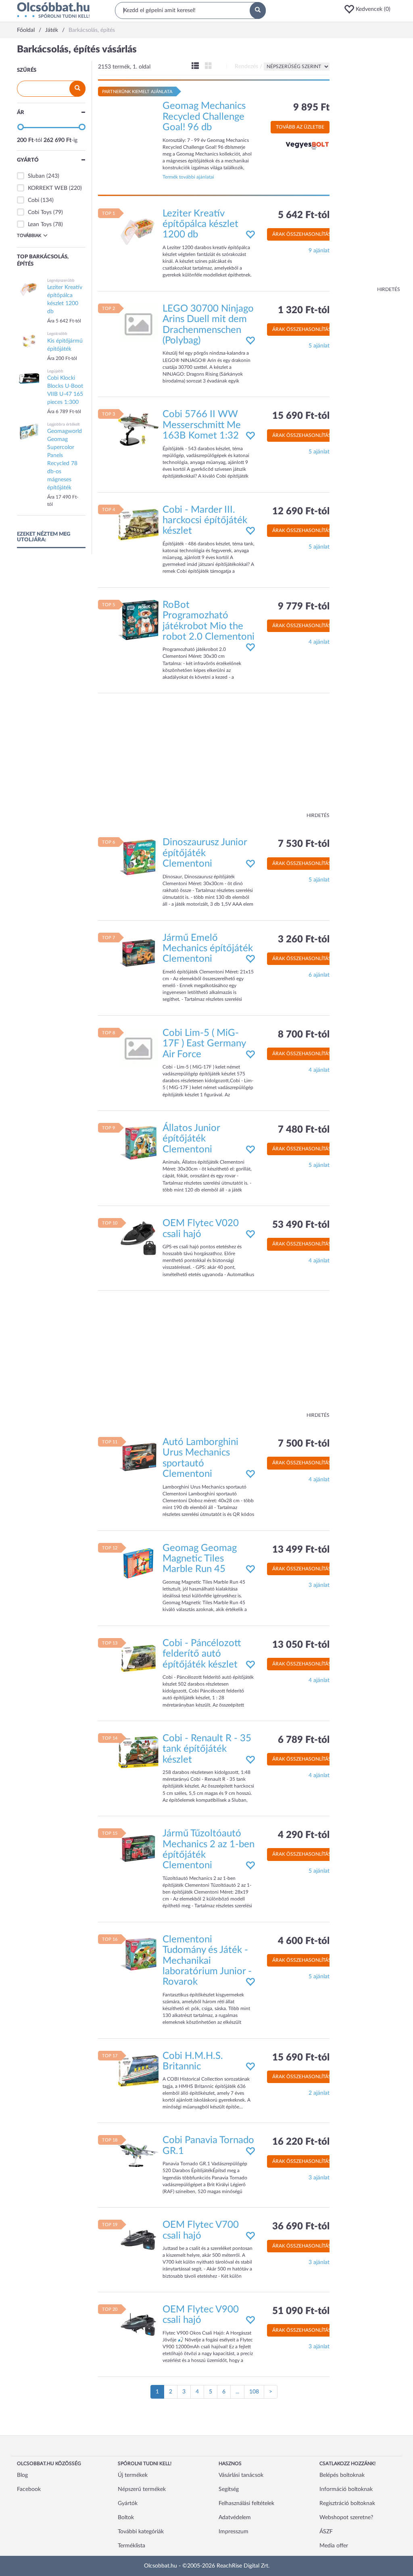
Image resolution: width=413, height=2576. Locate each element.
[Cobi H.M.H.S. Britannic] (138, 2071)
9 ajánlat (319, 251)
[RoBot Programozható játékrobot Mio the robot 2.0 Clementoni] (138, 620)
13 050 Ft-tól (301, 1645)
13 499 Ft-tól (301, 1550)
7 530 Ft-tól (304, 844)
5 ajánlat (319, 346)
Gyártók (128, 2503)
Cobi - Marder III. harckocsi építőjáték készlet (205, 521)
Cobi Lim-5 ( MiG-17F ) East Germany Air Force (204, 1044)
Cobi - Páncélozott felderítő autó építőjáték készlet (202, 1654)
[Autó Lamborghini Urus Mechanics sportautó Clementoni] (138, 1457)
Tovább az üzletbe (300, 127)
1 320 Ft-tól (304, 310)
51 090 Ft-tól (301, 2311)
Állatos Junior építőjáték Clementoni (191, 1139)
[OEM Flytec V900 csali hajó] (138, 2324)
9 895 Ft (311, 108)
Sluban (36, 176)
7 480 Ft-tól (304, 1130)
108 (254, 2392)
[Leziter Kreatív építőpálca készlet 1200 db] (138, 228)
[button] (370, 9)
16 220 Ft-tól (301, 2142)
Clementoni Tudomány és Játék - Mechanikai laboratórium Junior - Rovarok (207, 1961)
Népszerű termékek (142, 2489)
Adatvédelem (235, 2518)
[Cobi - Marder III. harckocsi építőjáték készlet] (138, 524)
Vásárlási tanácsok (241, 2475)
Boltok (126, 2518)
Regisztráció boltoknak (347, 2503)
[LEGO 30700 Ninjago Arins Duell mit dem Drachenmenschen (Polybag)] (138, 323)
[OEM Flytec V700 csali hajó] (138, 2240)
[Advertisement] (368, 165)
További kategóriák (141, 2532)
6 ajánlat (319, 975)
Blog (22, 2475)
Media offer (334, 2546)
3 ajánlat (319, 1585)
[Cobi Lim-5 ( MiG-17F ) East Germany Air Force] (138, 1048)
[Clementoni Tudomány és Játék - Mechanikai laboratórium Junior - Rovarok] (138, 1954)
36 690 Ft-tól (301, 2227)
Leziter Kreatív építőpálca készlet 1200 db (200, 224)
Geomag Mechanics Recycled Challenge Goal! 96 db (204, 117)
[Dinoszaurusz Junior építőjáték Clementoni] (138, 857)
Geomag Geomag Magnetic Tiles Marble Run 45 (200, 1559)
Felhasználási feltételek (246, 2503)
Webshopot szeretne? (346, 2518)
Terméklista (131, 2546)
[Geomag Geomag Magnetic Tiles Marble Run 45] (138, 1563)
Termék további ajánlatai (188, 177)
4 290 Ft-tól (304, 1835)
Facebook (29, 2489)
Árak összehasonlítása (303, 234)
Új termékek (133, 2475)
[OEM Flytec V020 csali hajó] (138, 1238)
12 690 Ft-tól (301, 511)
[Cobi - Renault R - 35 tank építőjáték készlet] (138, 1753)
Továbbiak (29, 236)
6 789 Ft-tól (304, 1740)
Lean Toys (40, 225)
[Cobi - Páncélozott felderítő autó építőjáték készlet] (138, 1658)
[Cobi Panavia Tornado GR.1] (138, 2155)
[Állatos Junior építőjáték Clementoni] (138, 1143)
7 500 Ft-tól (304, 1444)
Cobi (33, 200)
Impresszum (234, 2532)
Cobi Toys (40, 212)
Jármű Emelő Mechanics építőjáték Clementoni (208, 949)
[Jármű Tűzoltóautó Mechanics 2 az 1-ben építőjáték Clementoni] (138, 1848)
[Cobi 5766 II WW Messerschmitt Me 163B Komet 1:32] (138, 429)
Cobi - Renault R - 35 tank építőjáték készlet (207, 1749)
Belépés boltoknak (342, 2475)
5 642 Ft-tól (304, 215)
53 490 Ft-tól (301, 1225)
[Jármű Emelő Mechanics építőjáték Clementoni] (138, 952)
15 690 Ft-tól (301, 416)
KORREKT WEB (48, 188)
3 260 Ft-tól (304, 940)
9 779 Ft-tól (304, 607)
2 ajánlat (319, 2093)
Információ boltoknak (346, 2489)
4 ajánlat (319, 642)
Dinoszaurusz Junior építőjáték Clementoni (205, 853)
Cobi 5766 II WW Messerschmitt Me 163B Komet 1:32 (202, 425)
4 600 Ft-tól (304, 1941)
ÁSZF (326, 2532)
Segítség (229, 2489)
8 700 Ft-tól (304, 1035)
